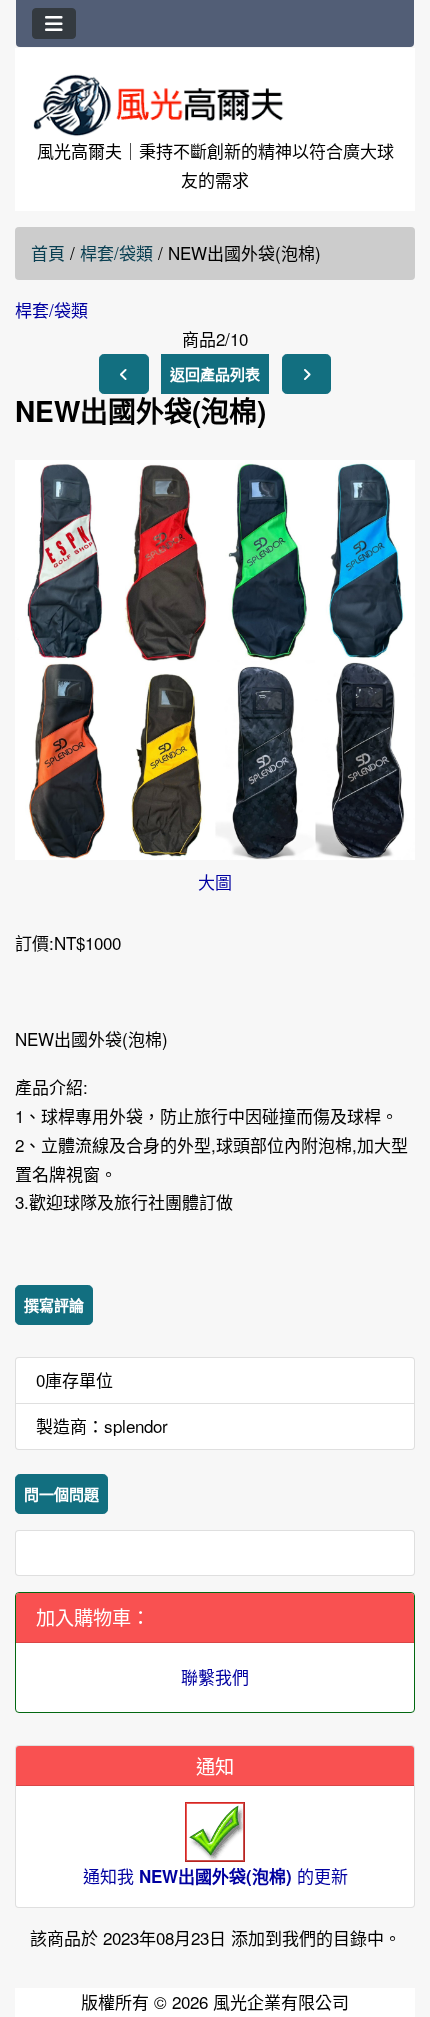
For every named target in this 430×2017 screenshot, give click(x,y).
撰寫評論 (54, 1305)
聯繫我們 (215, 1676)
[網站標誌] (215, 104)
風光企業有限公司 (281, 2001)
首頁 (48, 252)
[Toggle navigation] (54, 23)
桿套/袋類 (116, 252)
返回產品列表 (215, 374)
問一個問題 (61, 1494)
